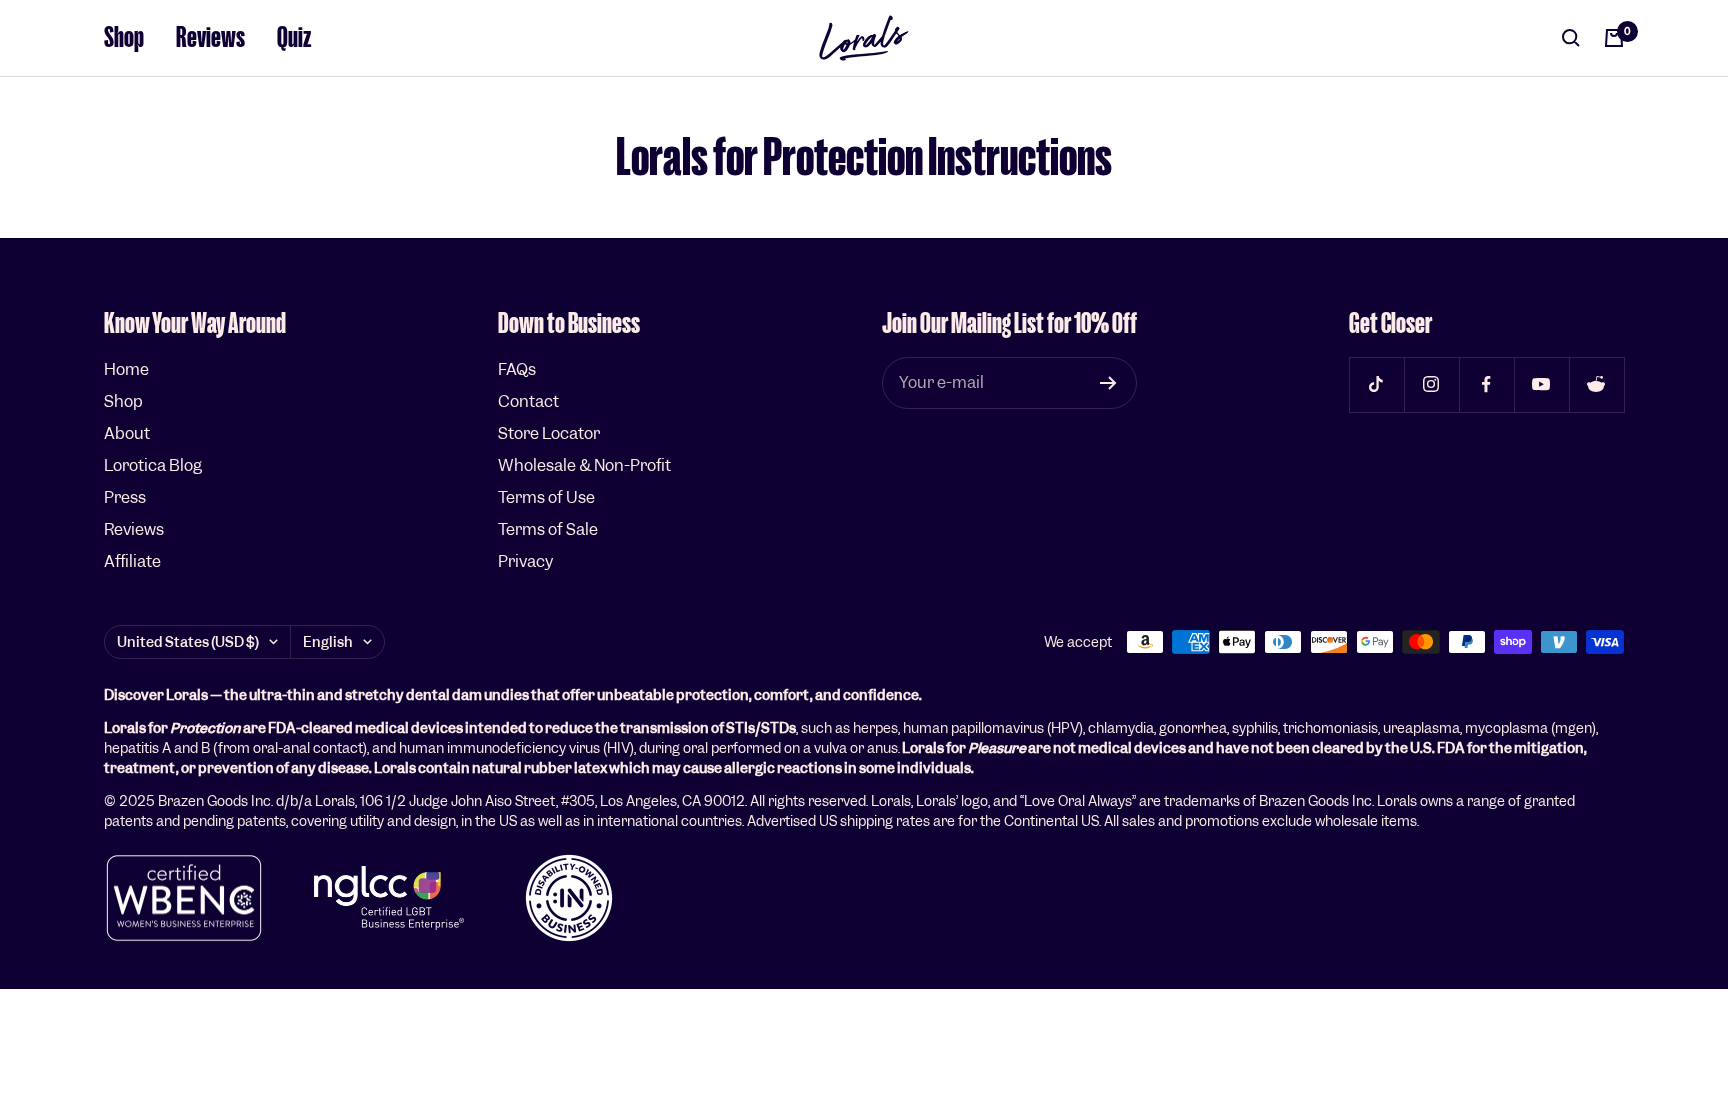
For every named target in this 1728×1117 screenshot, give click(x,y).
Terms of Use (546, 497)
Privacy (525, 561)
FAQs (517, 369)
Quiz (294, 37)
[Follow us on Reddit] (1596, 384)
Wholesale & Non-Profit (584, 465)
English (328, 642)
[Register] (1108, 383)
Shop (124, 37)
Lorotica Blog (153, 465)
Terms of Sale (548, 529)
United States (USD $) (188, 642)
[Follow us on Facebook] (1486, 384)
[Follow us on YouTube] (1541, 384)
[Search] (1571, 38)
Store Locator (549, 433)
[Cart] (1614, 38)
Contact (528, 401)
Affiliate (132, 561)
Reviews (210, 37)
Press (125, 497)
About (127, 433)
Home (126, 369)
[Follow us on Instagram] (1431, 384)
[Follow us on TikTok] (1376, 384)
